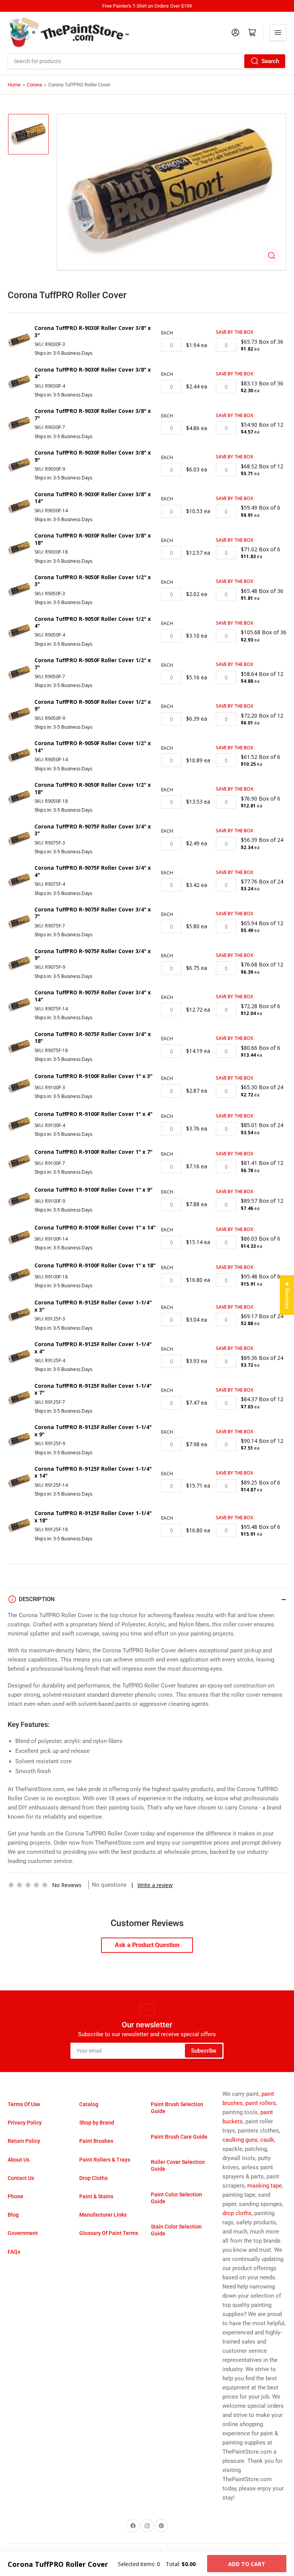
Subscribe (204, 2051)
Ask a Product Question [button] (147, 1945)
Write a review (155, 1885)
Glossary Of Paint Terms (109, 2233)
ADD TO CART (247, 2564)
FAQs (14, 2252)
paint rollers (261, 2103)
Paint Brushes (96, 2141)
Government (23, 2233)
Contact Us (21, 2178)
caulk (267, 2140)
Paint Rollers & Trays (105, 2160)
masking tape (265, 2186)
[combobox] (147, 61)
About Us (19, 2160)
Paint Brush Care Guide (179, 2137)
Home (14, 85)
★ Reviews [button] (287, 1295)
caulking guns (240, 2140)
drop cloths (237, 2213)
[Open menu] (278, 32)
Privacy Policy (25, 2123)
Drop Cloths (93, 2178)
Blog (13, 2215)
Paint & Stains (96, 2196)
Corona (34, 85)
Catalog (89, 2104)
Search (270, 61)
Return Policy (24, 2141)
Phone (16, 2196)
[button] (28, 1885)
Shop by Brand (97, 2123)
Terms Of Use (24, 2104)
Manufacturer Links (103, 2215)
